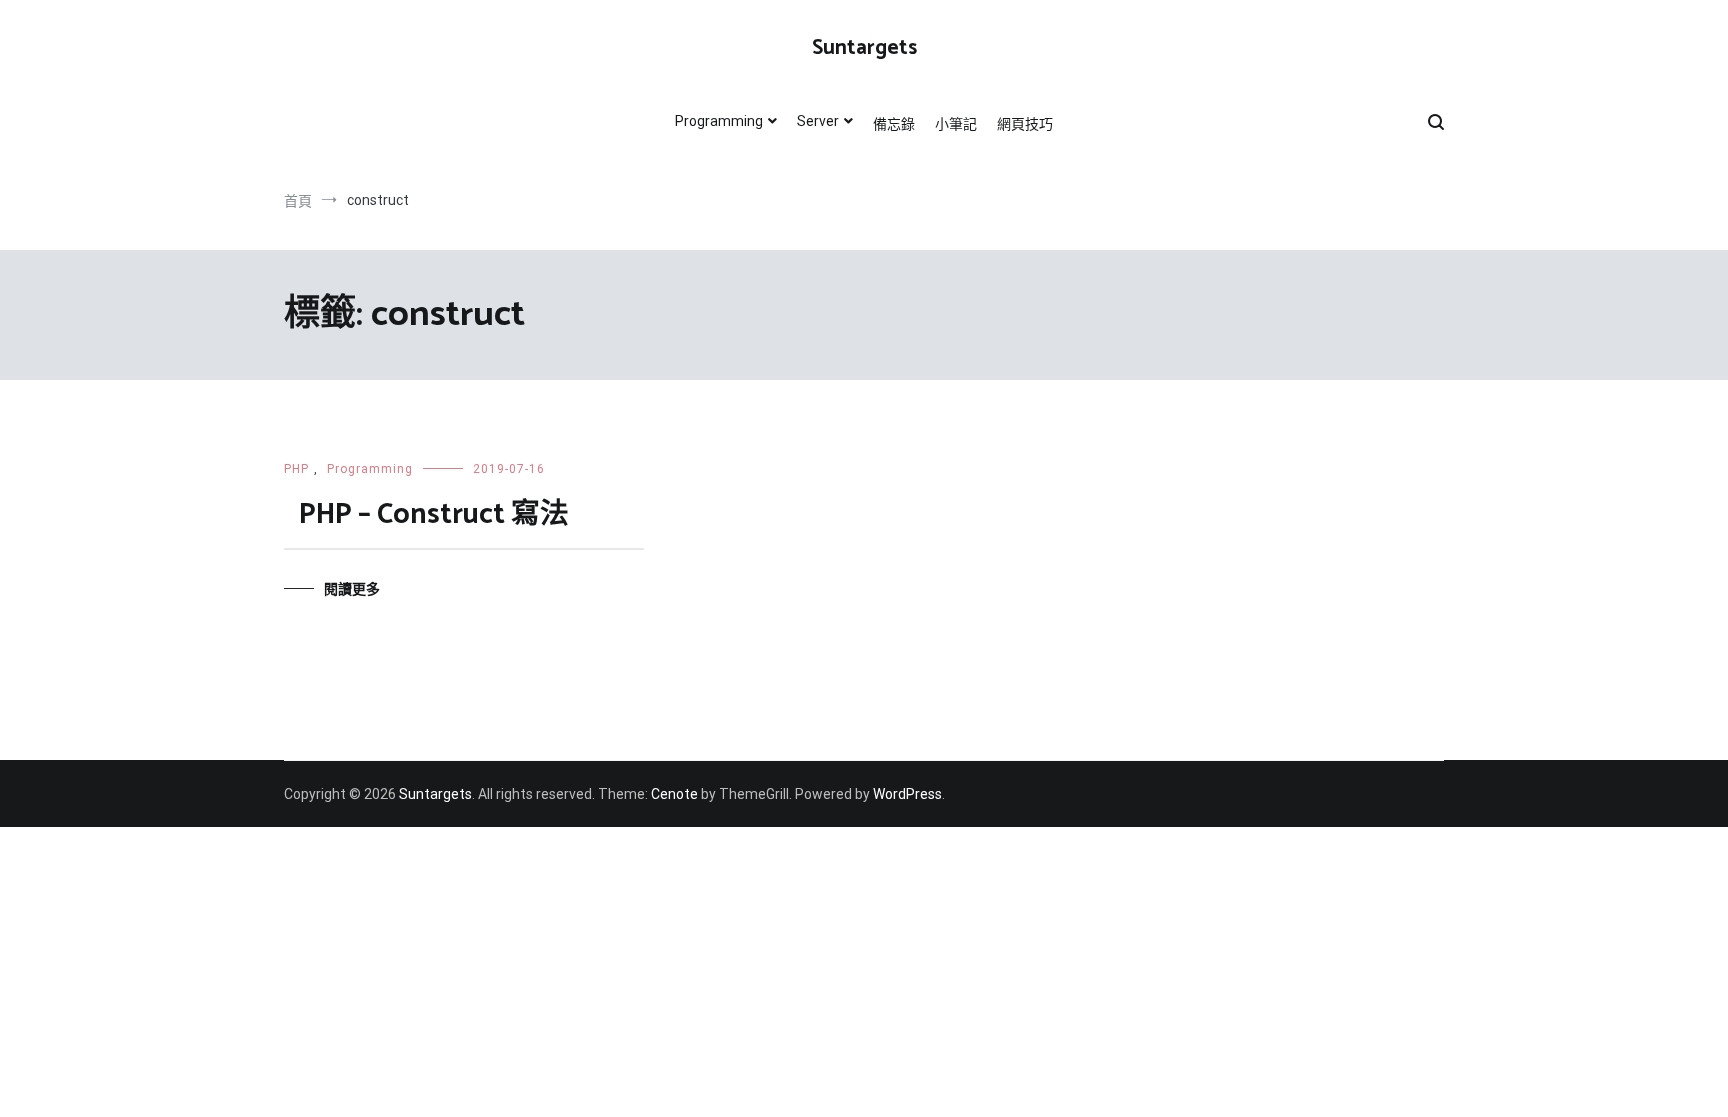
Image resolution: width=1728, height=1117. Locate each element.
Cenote (674, 794)
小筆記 (956, 124)
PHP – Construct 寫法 (434, 515)
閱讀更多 (352, 589)
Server (818, 121)
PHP (296, 469)
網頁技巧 (1025, 124)
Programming (719, 121)
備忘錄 (894, 124)
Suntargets (864, 48)
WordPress (907, 794)
